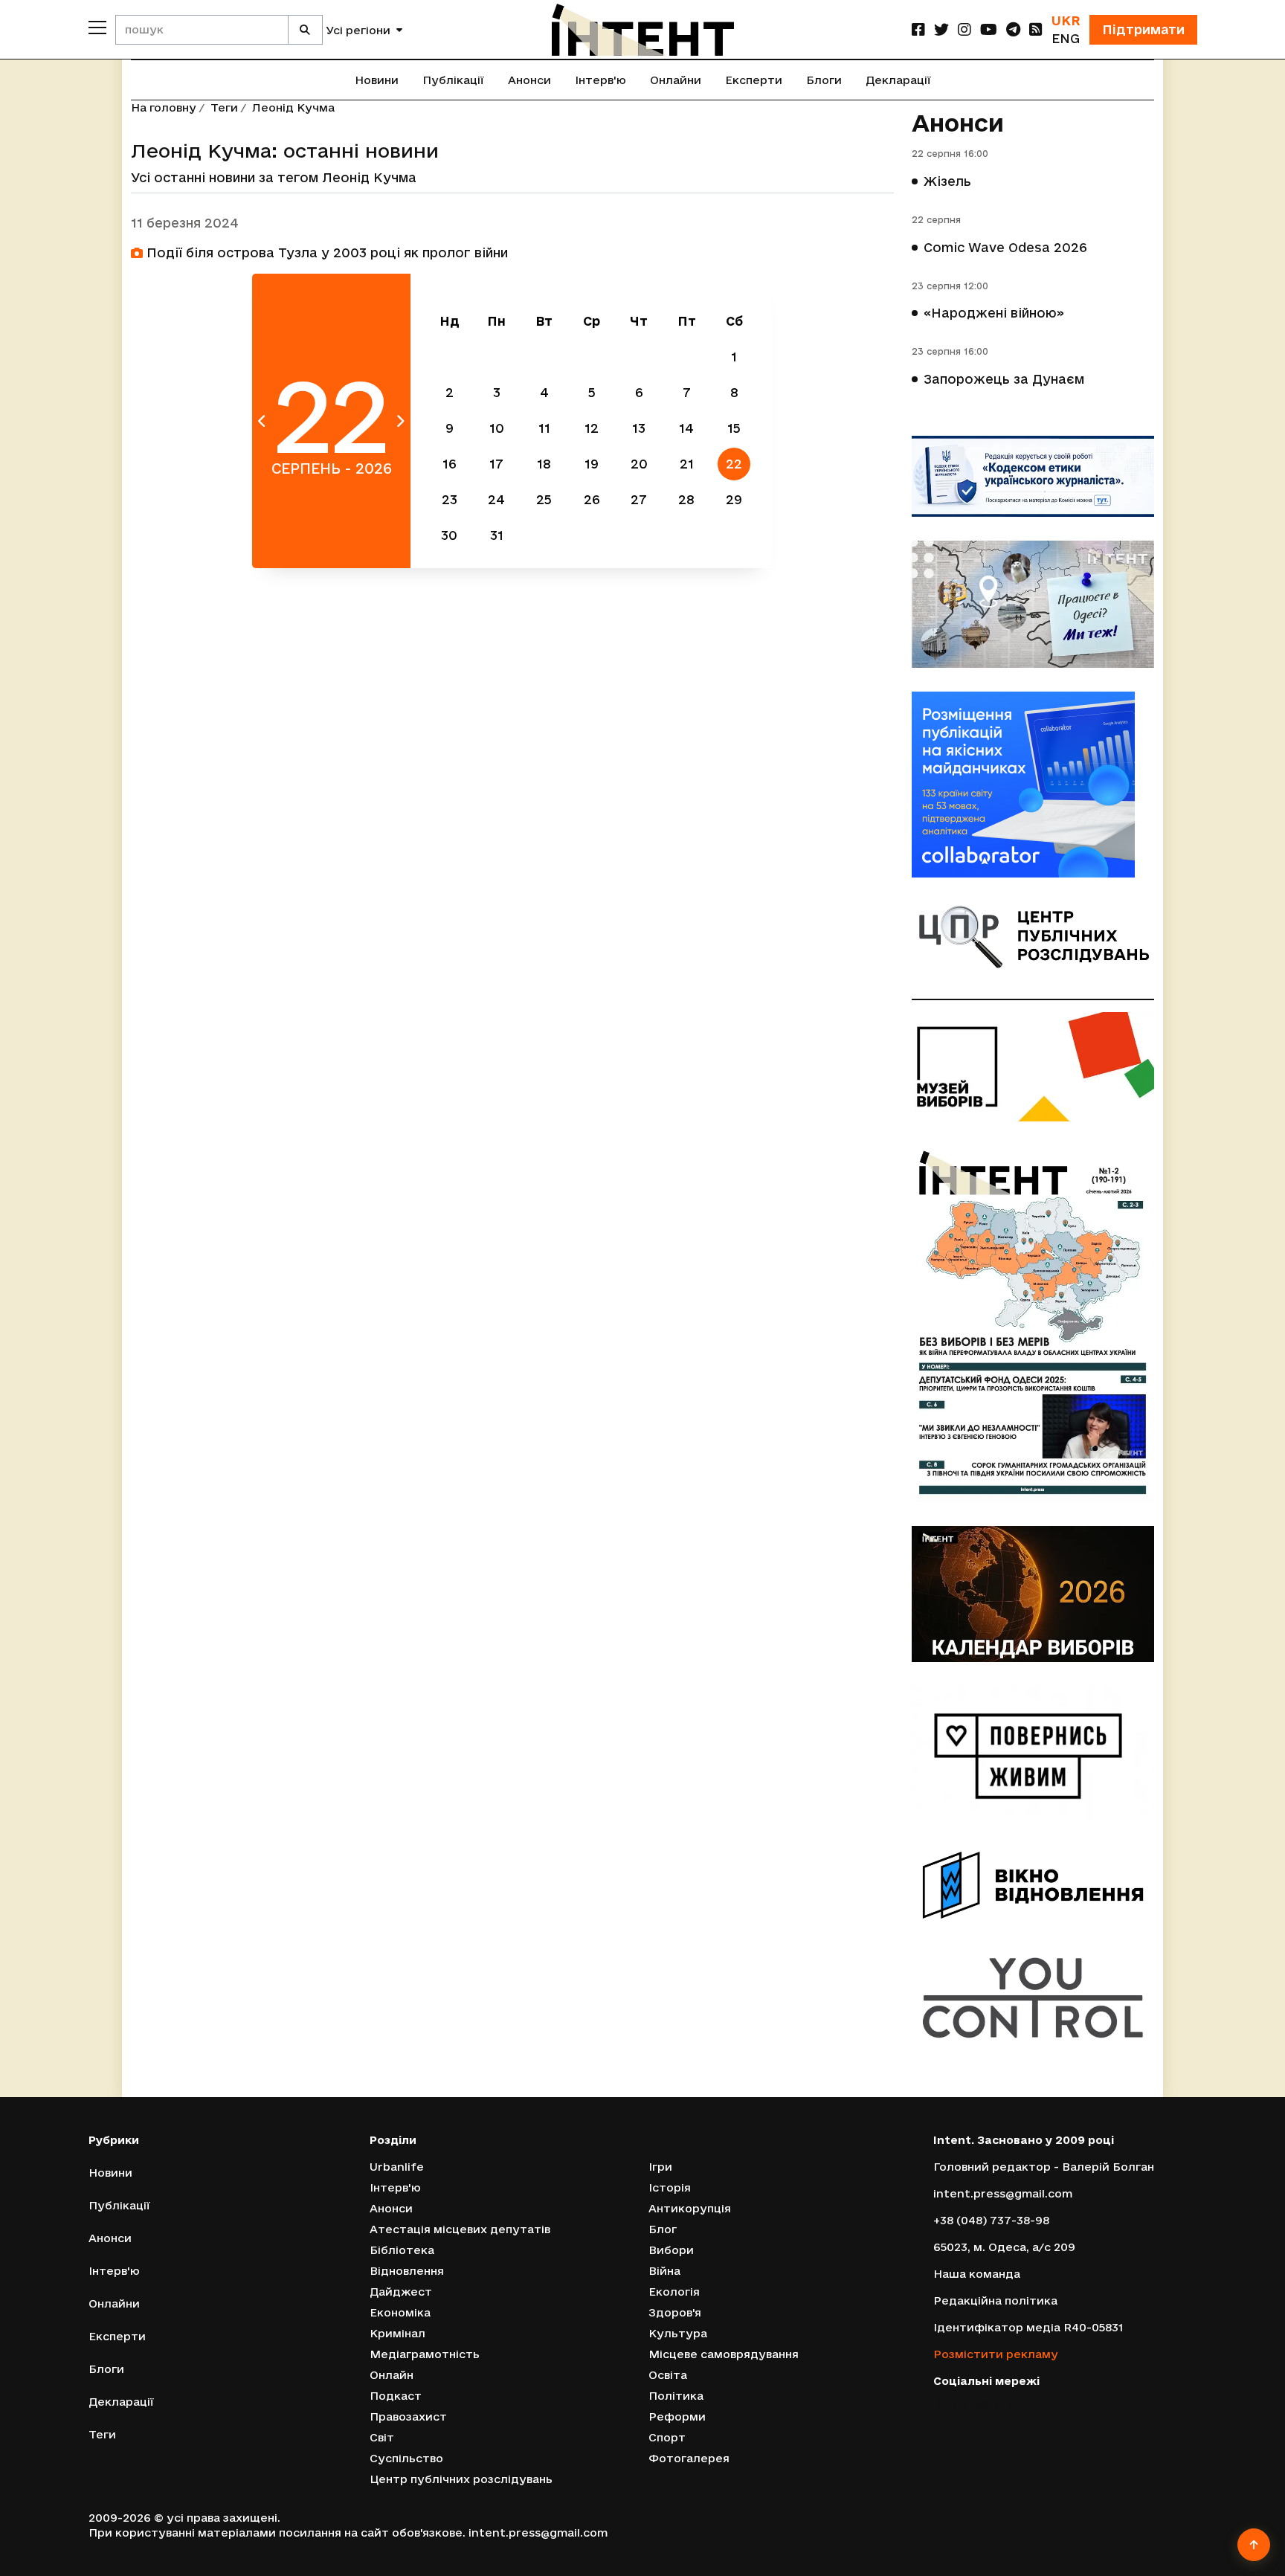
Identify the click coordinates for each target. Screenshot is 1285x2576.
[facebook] (918, 29)
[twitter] (941, 29)
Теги (224, 107)
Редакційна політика (995, 2300)
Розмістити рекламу (996, 2354)
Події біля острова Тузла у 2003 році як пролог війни (325, 252)
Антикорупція (690, 2208)
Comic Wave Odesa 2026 (1005, 247)
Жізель (947, 181)
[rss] (1036, 29)
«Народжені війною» (994, 313)
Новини (377, 80)
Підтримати (1143, 29)
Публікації (453, 80)
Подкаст (396, 2396)
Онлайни (676, 80)
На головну (164, 107)
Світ (382, 2437)
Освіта (668, 2375)
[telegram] (1013, 29)
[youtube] (989, 29)
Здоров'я (675, 2312)
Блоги (824, 80)
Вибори (671, 2250)
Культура (678, 2333)
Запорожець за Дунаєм (1004, 379)
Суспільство (406, 2458)
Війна (664, 2271)
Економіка (400, 2312)
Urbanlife (397, 2167)
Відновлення (407, 2271)
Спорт (667, 2437)
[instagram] (964, 29)
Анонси (529, 80)
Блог (663, 2229)
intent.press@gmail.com (1003, 2193)
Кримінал (397, 2333)
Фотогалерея (689, 2458)
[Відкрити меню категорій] (97, 28)
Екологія (674, 2292)
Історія (670, 2187)
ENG (1066, 38)
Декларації (898, 80)
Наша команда (977, 2274)
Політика (676, 2396)
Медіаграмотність (425, 2354)
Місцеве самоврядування (724, 2354)
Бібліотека (402, 2250)
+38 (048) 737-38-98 (991, 2220)
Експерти (754, 80)
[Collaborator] (1033, 785)
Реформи (677, 2416)
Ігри (660, 2167)
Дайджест (401, 2292)
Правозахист (408, 2416)
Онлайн (392, 2375)
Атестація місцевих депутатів (460, 2229)
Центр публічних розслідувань (461, 2479)
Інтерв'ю (600, 80)
